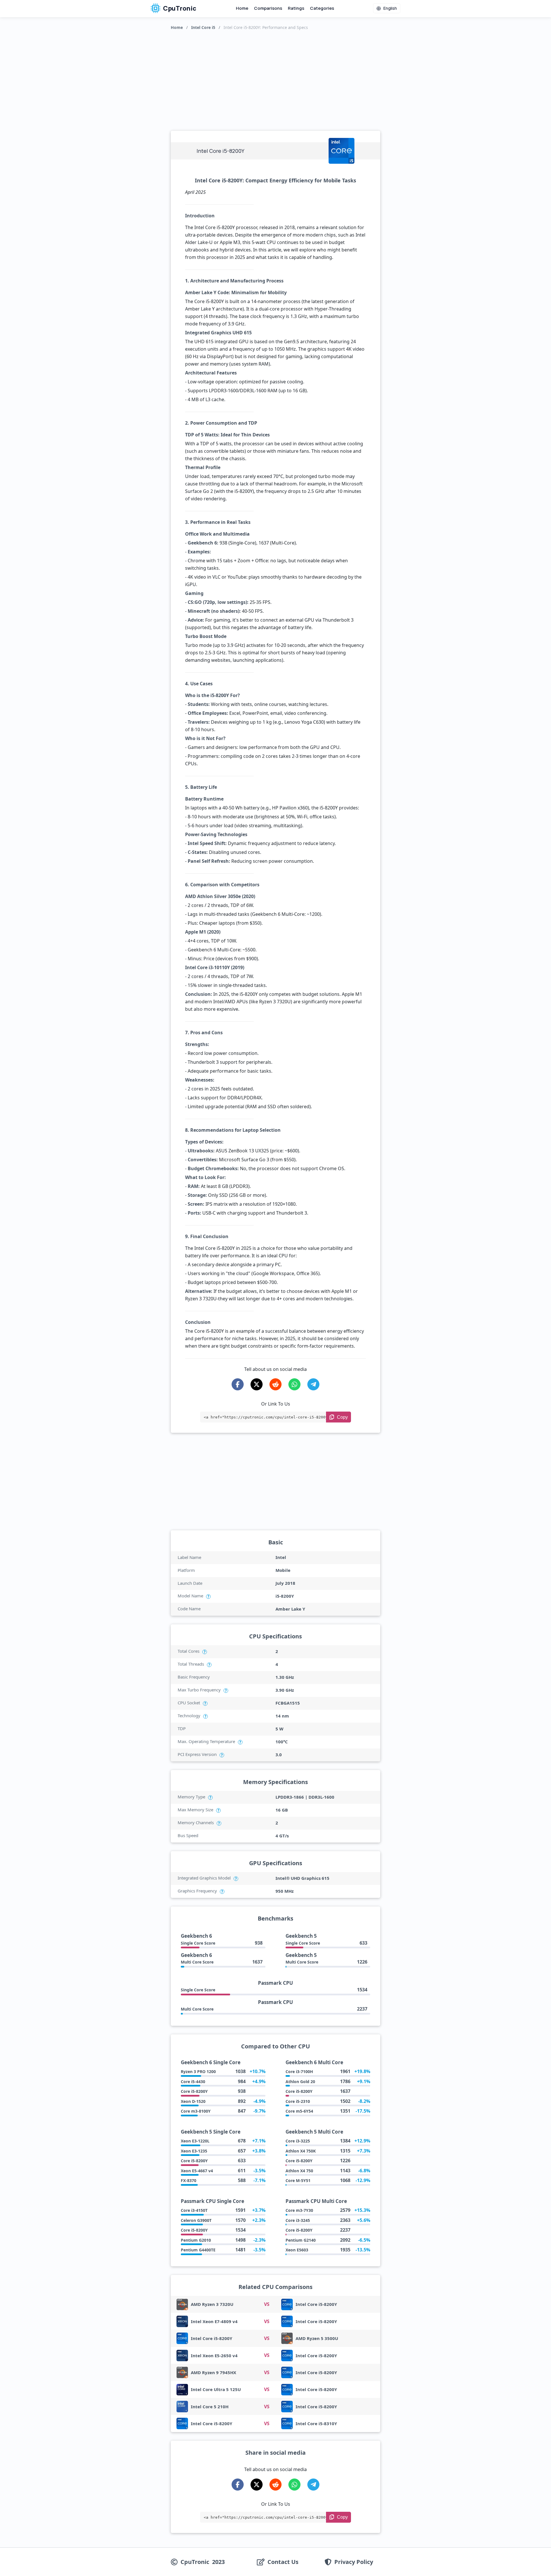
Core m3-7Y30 (299, 2210)
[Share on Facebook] (238, 1384)
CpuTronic (179, 8)
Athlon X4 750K (301, 2151)
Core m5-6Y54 (299, 2111)
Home (242, 8)
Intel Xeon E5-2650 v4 (214, 2356)
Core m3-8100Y (196, 2111)
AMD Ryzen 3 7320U (212, 2304)
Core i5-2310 (298, 2101)
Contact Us (283, 2562)
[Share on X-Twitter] (257, 1384)
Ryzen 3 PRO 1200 (198, 2071)
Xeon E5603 (297, 2250)
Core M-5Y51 (298, 2180)
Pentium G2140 (301, 2240)
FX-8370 (189, 2180)
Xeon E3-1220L (195, 2141)
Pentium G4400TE (198, 2250)
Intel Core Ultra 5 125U (216, 2389)
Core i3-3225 (298, 2141)
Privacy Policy (354, 2562)
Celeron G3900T (196, 2220)
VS (267, 2304)
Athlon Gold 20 (300, 2082)
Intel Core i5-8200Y (316, 2304)
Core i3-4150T (194, 2210)
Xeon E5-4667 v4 (197, 2171)
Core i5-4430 (193, 2082)
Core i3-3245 (298, 2220)
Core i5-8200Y (194, 2091)
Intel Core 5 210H (210, 2407)
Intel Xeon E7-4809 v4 (214, 2321)
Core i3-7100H (299, 2071)
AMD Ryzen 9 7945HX (214, 2372)
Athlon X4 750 (299, 2171)
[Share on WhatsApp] (294, 1384)
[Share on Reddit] (275, 1384)
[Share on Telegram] (313, 1384)
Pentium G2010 (196, 2240)
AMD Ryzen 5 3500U (317, 2338)
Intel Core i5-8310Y (316, 2423)
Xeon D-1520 (193, 2101)
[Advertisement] (275, 79)
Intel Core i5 (203, 27)
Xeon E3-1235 (194, 2151)
